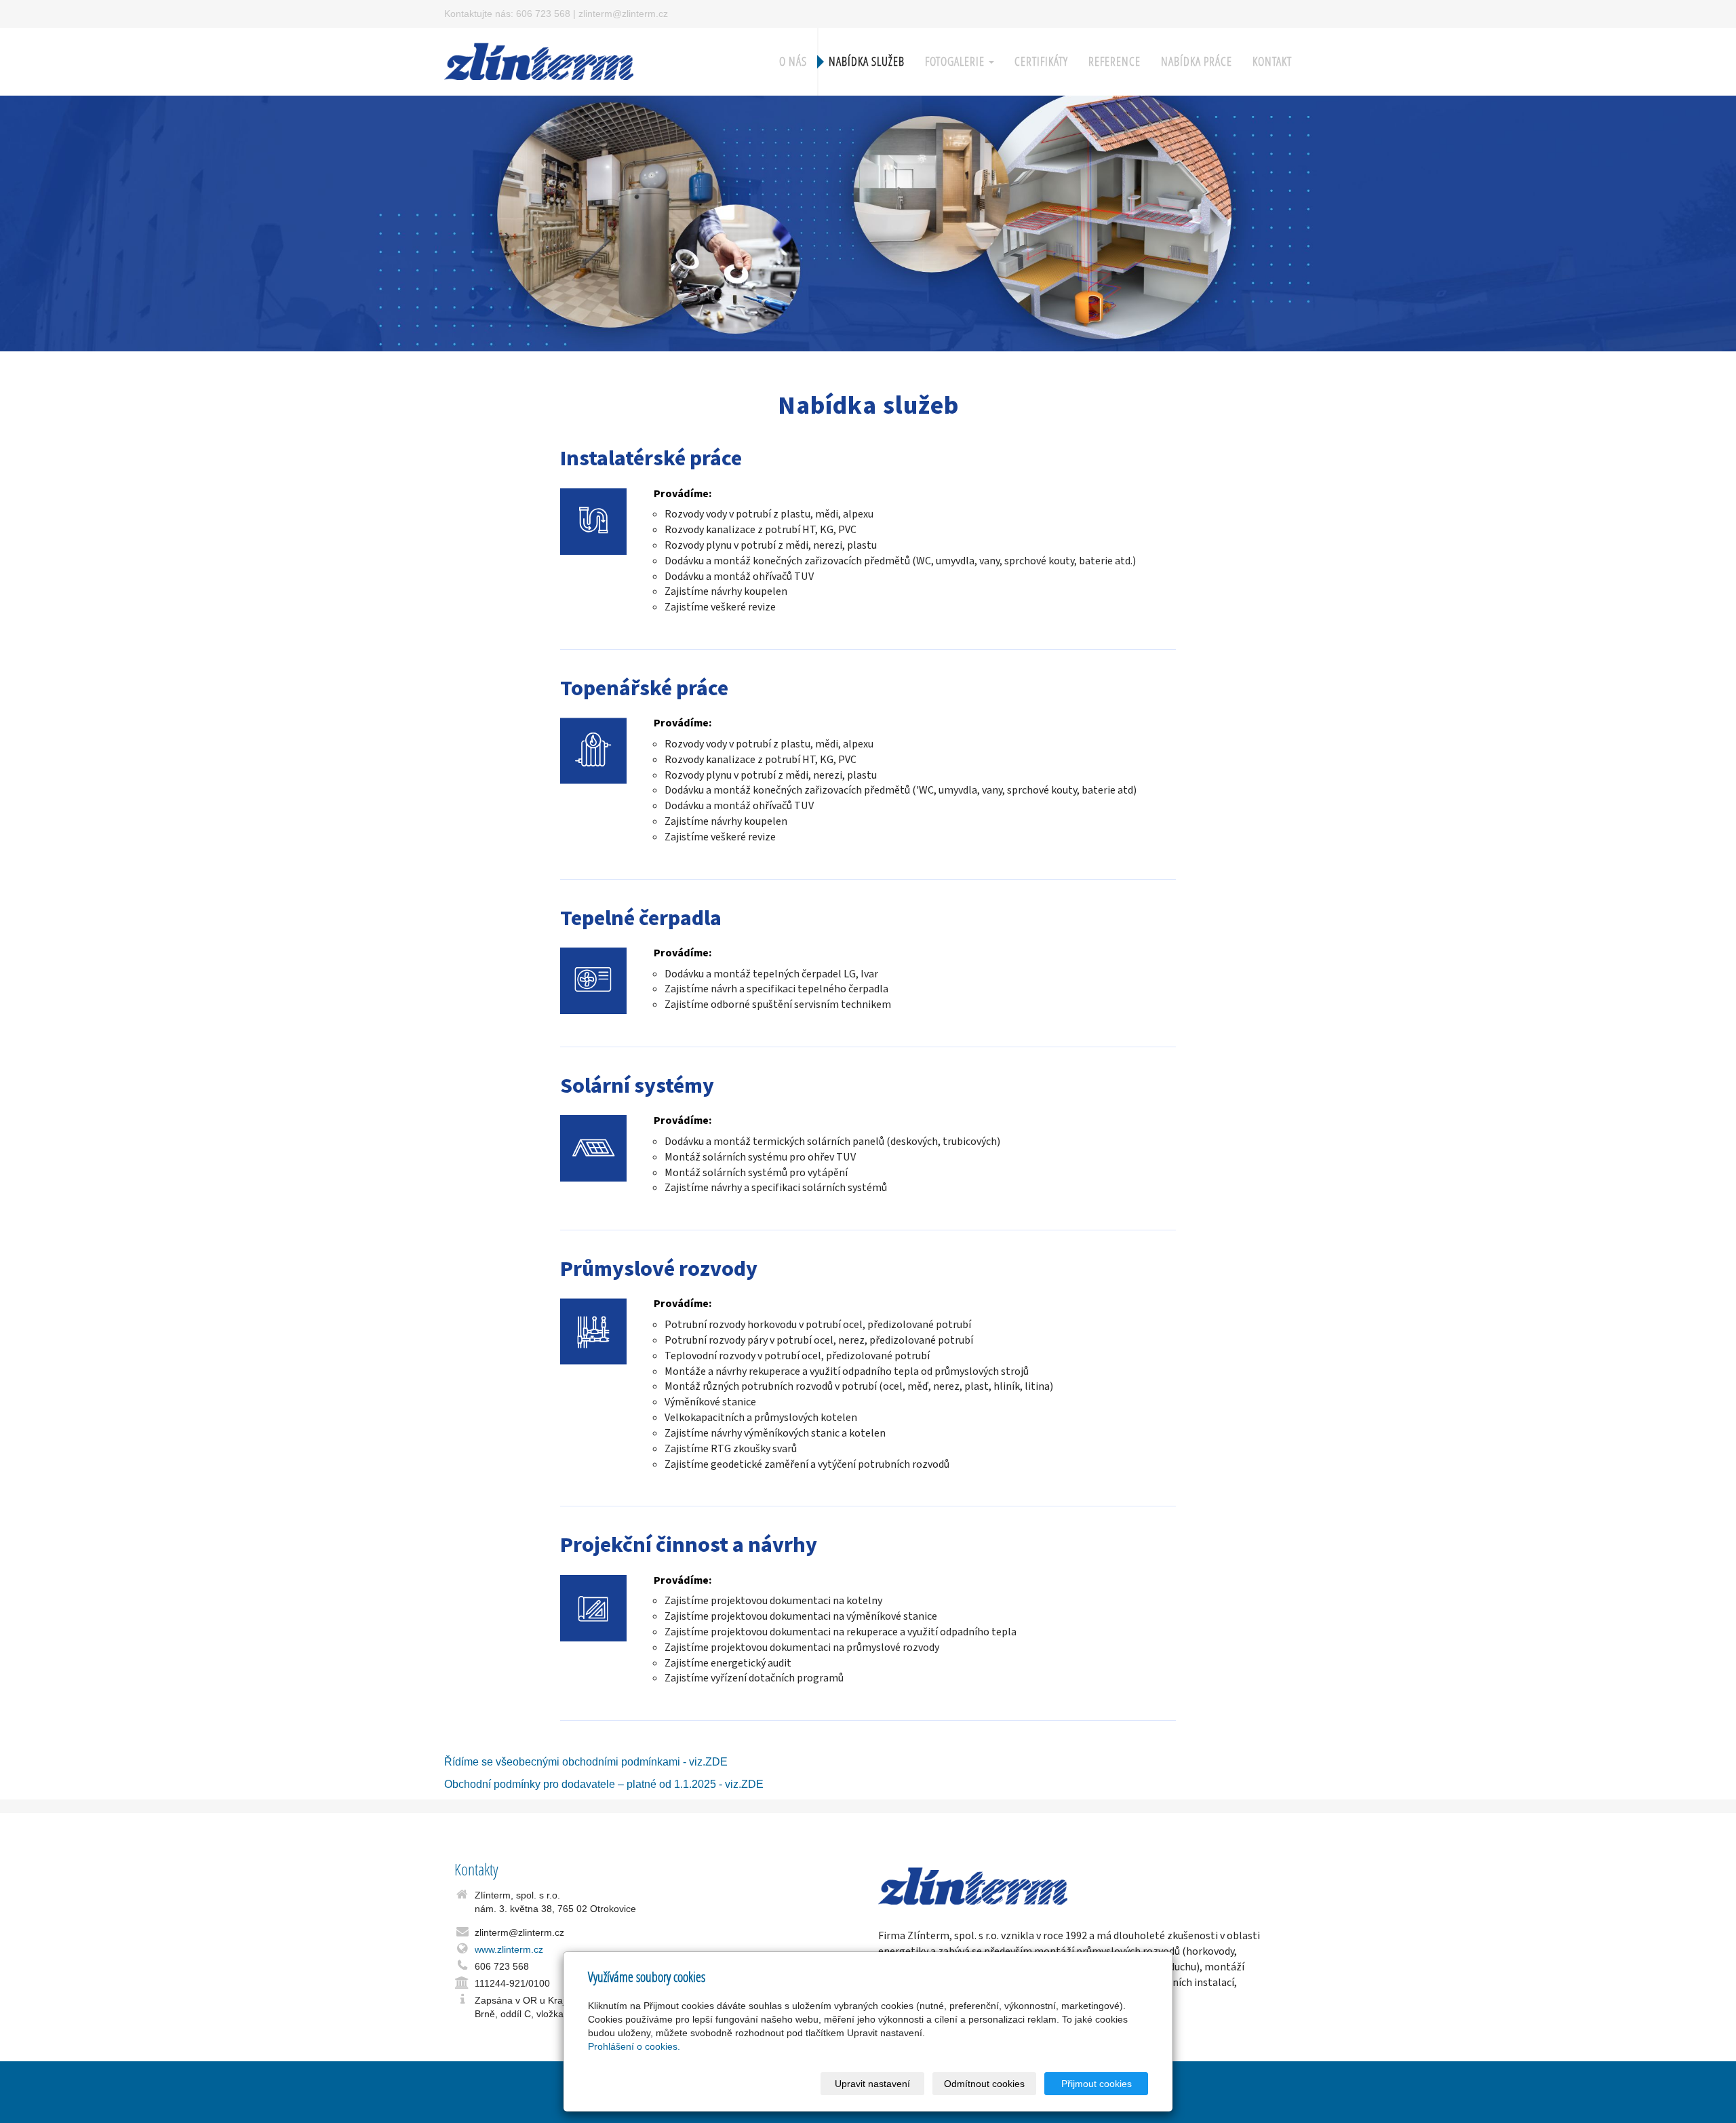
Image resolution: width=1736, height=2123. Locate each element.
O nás (793, 61)
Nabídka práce (1197, 61)
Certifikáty (1041, 61)
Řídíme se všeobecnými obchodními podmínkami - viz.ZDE (586, 1762)
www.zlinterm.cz (509, 1949)
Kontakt (1272, 61)
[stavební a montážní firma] (539, 60)
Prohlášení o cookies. (634, 2046)
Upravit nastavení (872, 2084)
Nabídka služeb (867, 61)
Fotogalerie (956, 61)
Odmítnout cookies (984, 2084)
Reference (1114, 61)
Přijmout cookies (1097, 2084)
